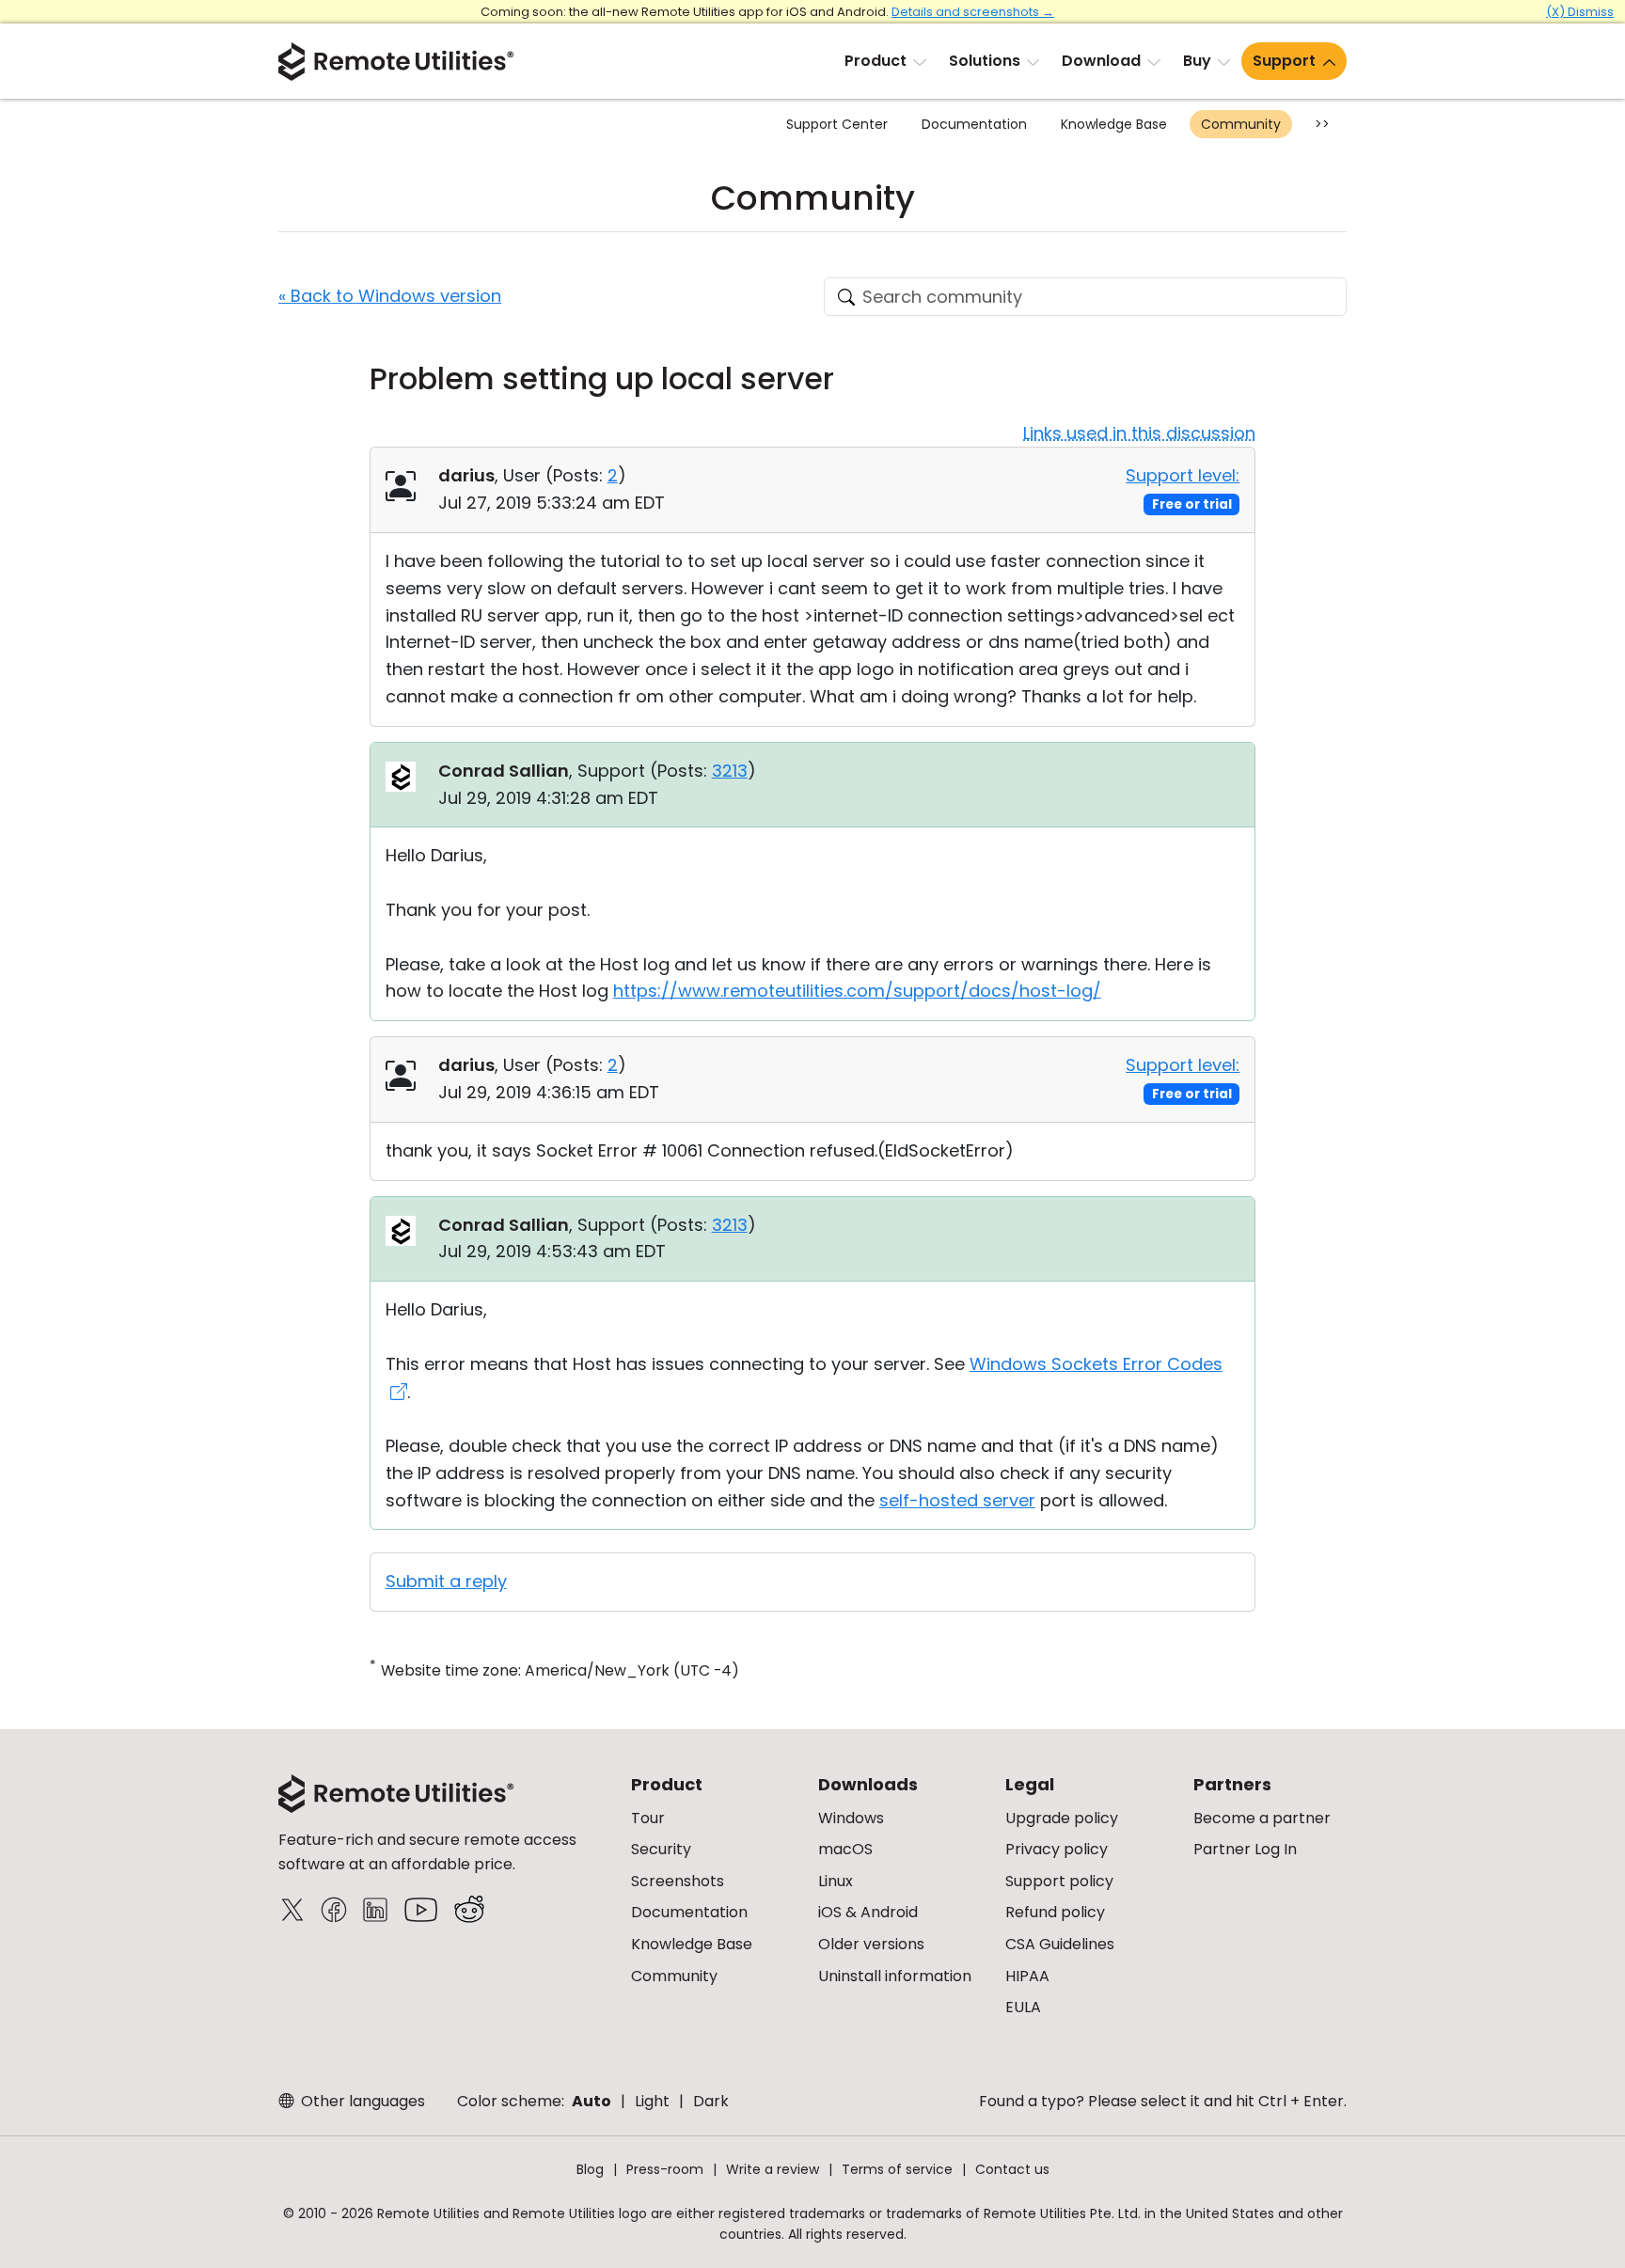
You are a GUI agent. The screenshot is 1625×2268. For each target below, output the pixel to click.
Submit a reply (446, 1581)
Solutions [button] (985, 61)
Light (652, 2101)
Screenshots (678, 1881)
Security (661, 1849)
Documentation (974, 124)
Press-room (665, 2169)
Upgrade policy (1062, 1818)
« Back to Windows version (390, 296)
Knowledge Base (1114, 124)
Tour (648, 1818)
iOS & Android (868, 1912)
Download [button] (1101, 61)
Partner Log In (1245, 1849)
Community (1241, 124)
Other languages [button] (361, 2101)
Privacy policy (1057, 1849)
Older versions (871, 1944)
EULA (1023, 2007)
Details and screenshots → (973, 12)
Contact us (1012, 2169)
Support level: (1183, 475)
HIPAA (1027, 1976)
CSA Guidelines (1060, 1944)
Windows (851, 1818)
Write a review (773, 2169)
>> (1322, 124)
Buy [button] (1197, 61)
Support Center (837, 124)
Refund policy (1055, 1912)
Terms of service (897, 2169)
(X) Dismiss (1580, 12)
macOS (845, 1849)
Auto (592, 2101)
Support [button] (1284, 61)
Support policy (1059, 1881)
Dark (711, 2101)
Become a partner (1262, 1818)
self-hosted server (957, 1500)
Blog (590, 2169)
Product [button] (876, 61)
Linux (836, 1881)
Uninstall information (895, 1976)
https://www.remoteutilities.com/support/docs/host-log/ (857, 991)
